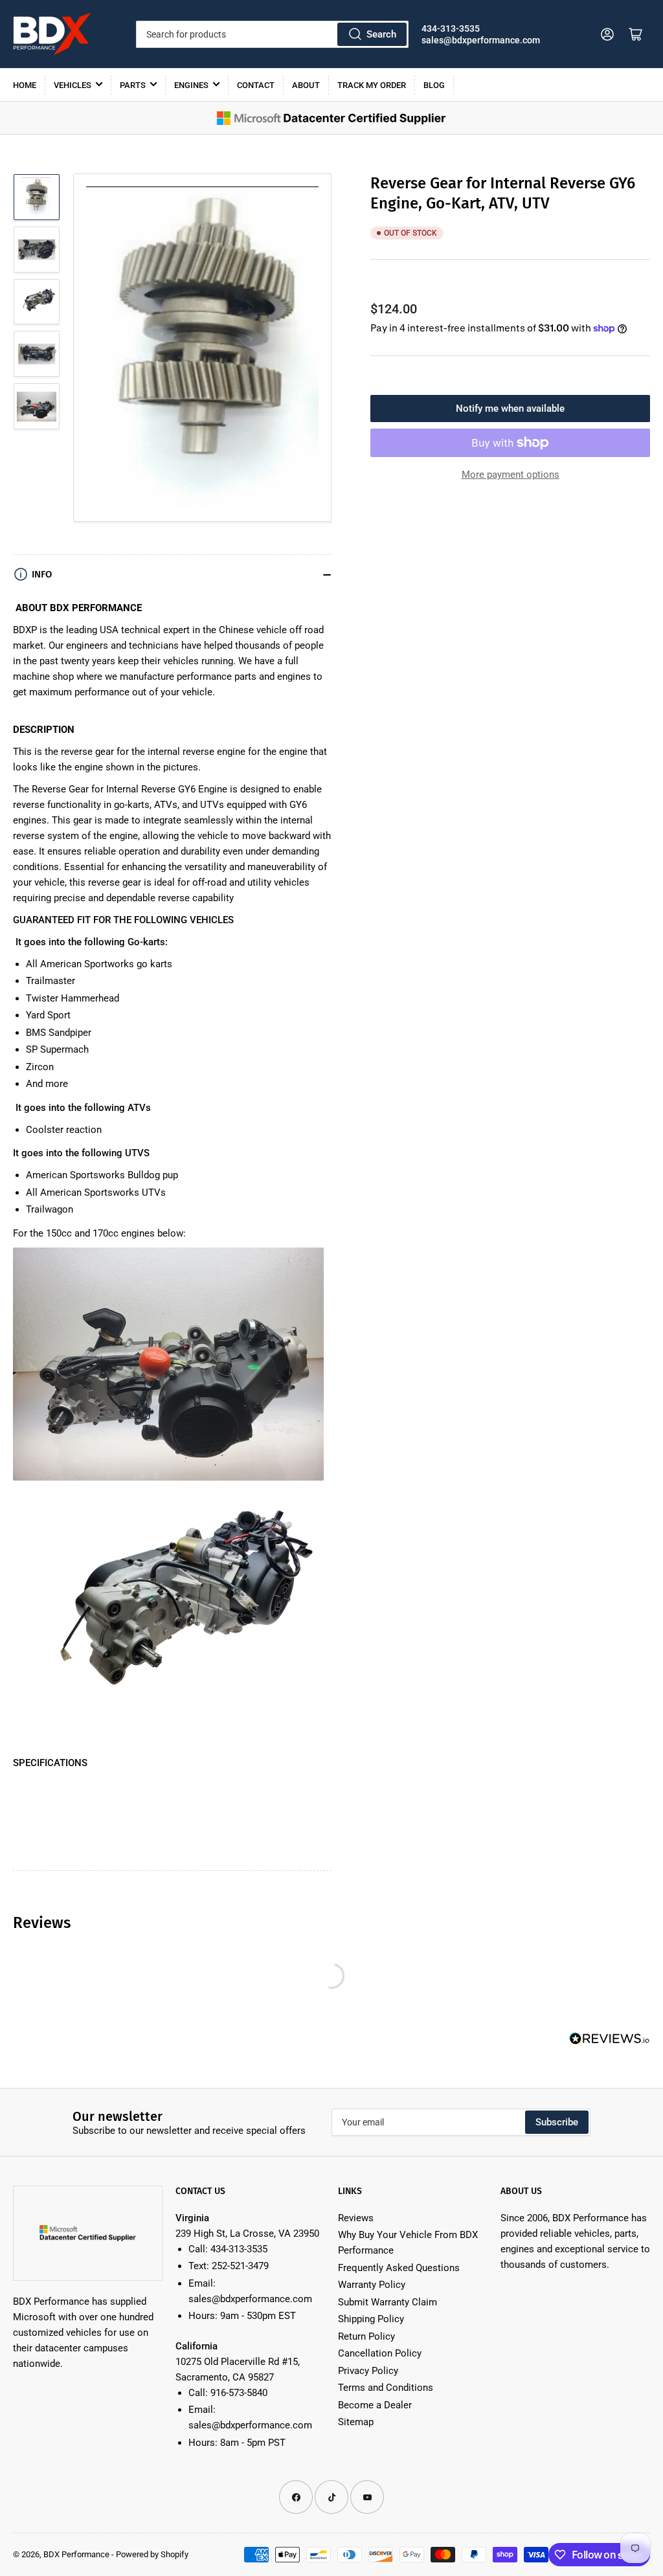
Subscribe (557, 2122)
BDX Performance (76, 2554)
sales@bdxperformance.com (481, 40)
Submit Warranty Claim (388, 2302)
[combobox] (272, 34)
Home (25, 85)
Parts (133, 85)
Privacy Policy (368, 2371)
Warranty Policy (372, 2285)
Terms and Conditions (386, 2388)
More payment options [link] (511, 475)
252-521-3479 (240, 2266)
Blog (434, 85)
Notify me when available (510, 409)
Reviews (356, 2218)
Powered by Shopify (152, 2554)
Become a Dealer (375, 2405)
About (306, 85)
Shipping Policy (371, 2319)
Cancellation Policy (380, 2353)
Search (381, 34)
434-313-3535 (451, 28)
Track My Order (372, 85)
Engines (191, 85)
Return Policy (366, 2336)
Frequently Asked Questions (399, 2268)
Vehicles (73, 85)
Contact (256, 85)
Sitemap (356, 2422)
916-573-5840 (239, 2393)
